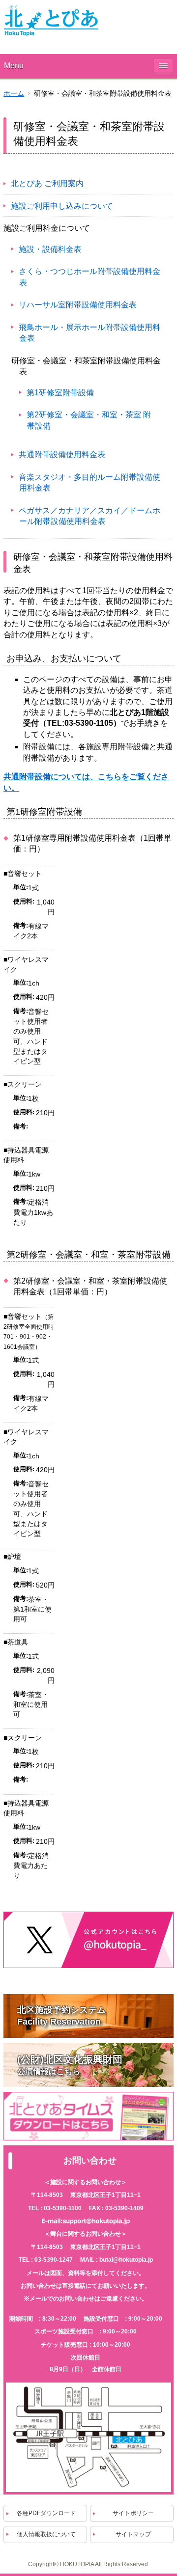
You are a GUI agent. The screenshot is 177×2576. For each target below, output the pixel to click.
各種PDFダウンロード (46, 2513)
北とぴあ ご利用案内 (47, 183)
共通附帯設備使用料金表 (62, 454)
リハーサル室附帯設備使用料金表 (78, 305)
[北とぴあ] (51, 21)
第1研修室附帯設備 (60, 393)
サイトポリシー (133, 2513)
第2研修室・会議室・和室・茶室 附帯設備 (89, 420)
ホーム (14, 94)
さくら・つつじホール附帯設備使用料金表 (89, 277)
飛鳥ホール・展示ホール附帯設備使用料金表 (89, 333)
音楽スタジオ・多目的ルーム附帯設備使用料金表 (89, 482)
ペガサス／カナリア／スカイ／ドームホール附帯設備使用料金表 (89, 516)
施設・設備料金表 (50, 249)
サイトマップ (133, 2534)
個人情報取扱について (46, 2534)
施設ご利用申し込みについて (62, 206)
